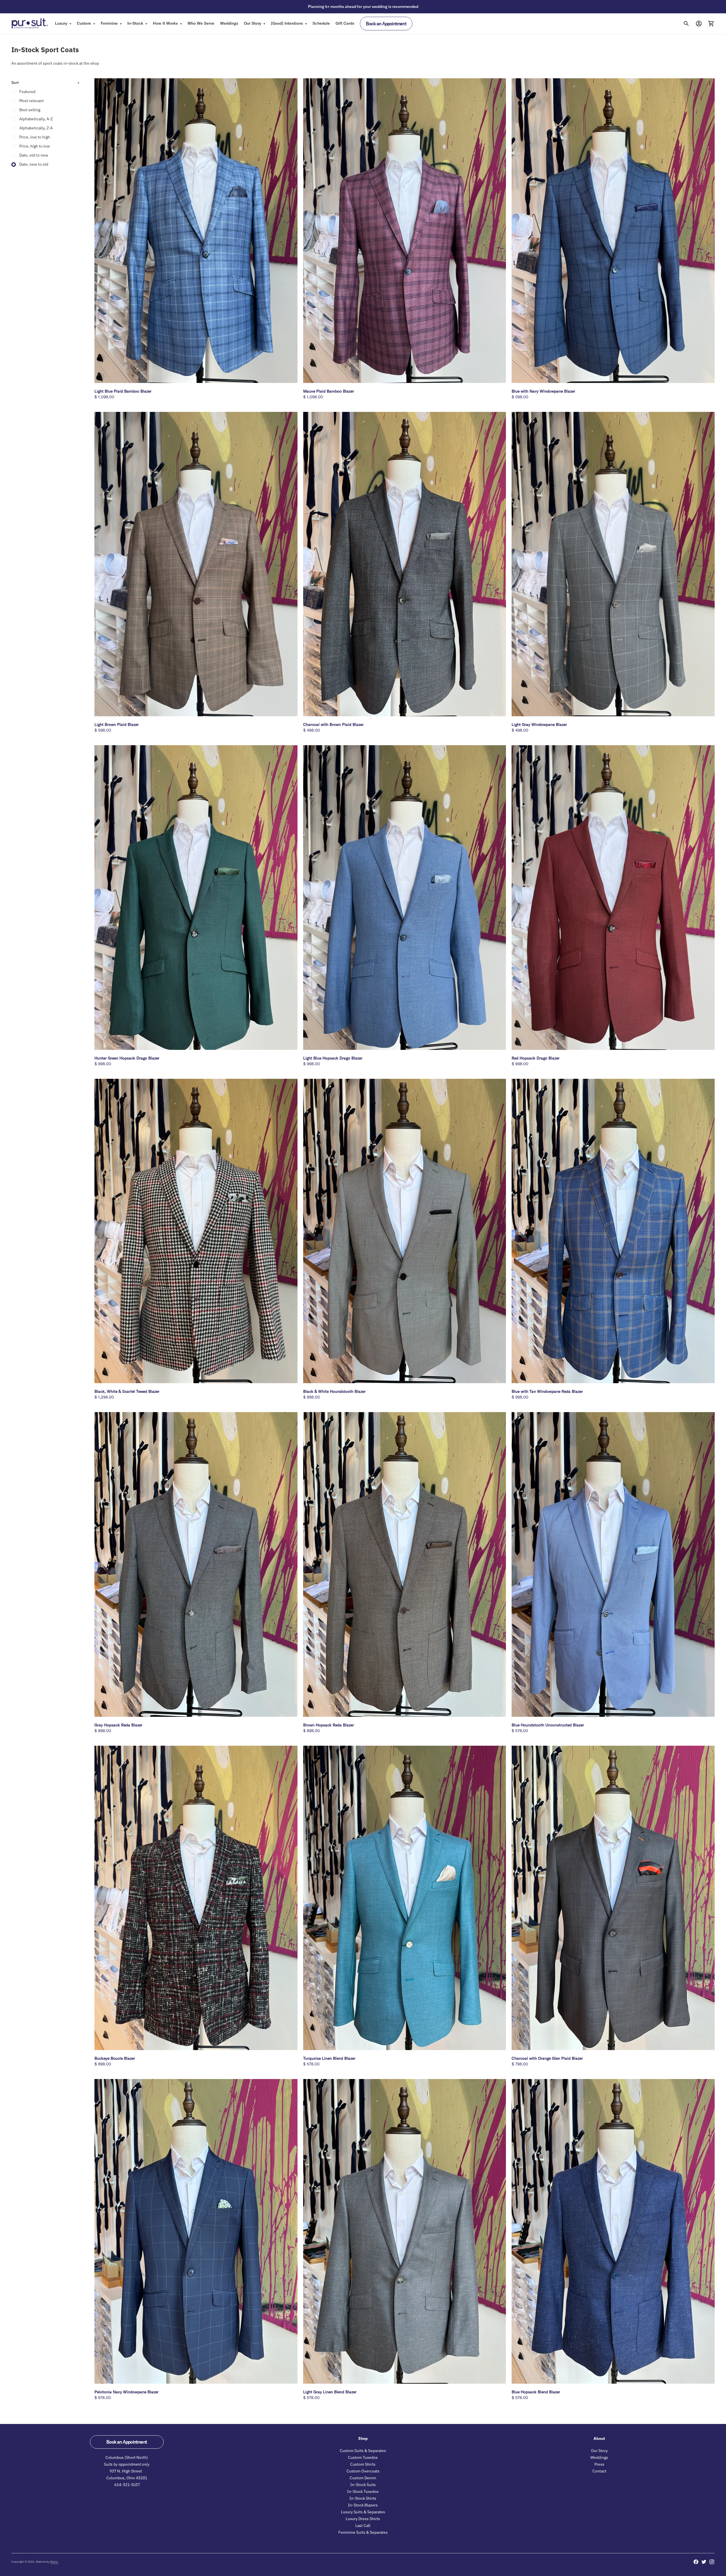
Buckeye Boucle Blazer (115, 2058)
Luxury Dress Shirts (363, 2519)
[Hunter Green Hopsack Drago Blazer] (196, 897)
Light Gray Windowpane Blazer (539, 724)
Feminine (109, 23)
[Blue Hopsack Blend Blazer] (613, 2231)
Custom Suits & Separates (363, 2451)
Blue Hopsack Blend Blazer (536, 2392)
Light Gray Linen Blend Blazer (330, 2392)
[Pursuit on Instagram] (712, 2562)
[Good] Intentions (287, 23)
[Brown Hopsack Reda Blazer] (405, 1564)
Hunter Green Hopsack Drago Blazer (127, 1058)
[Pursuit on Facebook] (696, 2562)
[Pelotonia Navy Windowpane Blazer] (196, 2231)
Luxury (61, 23)
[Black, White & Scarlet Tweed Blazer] (196, 1231)
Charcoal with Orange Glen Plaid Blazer (547, 2058)
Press (599, 2464)
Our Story (253, 23)
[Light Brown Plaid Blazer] (196, 564)
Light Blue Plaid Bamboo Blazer (123, 391)
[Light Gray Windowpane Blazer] (613, 564)
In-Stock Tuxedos (363, 2491)
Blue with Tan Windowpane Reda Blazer (547, 1391)
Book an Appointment (386, 24)
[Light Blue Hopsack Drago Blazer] (405, 898)
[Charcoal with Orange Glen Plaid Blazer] (613, 1898)
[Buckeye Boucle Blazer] (196, 1898)
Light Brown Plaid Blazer (117, 724)
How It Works (165, 23)
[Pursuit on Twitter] (704, 2562)
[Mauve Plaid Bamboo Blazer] (405, 231)
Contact (599, 2471)
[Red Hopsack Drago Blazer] (613, 898)
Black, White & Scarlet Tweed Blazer (127, 1391)
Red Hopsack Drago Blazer (536, 1058)
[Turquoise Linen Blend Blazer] (405, 1898)
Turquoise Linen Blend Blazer (329, 2058)
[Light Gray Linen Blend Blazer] (405, 2231)
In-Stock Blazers (363, 2505)
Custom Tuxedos (363, 2457)
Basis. (54, 2562)
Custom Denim (363, 2478)
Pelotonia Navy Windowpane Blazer (126, 2392)
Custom (84, 23)
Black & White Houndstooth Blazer (334, 1391)
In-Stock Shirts (363, 2498)
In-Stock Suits (363, 2485)
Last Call (363, 2526)
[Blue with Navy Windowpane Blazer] (613, 231)
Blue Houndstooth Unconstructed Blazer (548, 1725)
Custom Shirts (363, 2464)
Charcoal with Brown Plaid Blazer (333, 724)
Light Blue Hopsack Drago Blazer (333, 1058)
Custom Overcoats (363, 2471)
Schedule (321, 23)
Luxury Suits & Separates (363, 2512)
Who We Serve (201, 23)
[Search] (686, 24)
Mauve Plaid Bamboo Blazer (329, 391)
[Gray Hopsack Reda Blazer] (196, 1564)
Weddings (229, 23)
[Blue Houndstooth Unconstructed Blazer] (613, 1564)
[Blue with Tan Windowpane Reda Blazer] (613, 1231)
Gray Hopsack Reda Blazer (118, 1725)
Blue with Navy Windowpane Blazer (543, 391)
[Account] (699, 24)
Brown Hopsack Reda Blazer (329, 1725)
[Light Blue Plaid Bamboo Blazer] (196, 230)
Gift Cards (345, 23)
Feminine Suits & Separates (363, 2532)
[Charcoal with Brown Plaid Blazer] (405, 564)
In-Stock (135, 23)
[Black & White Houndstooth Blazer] (405, 1231)
